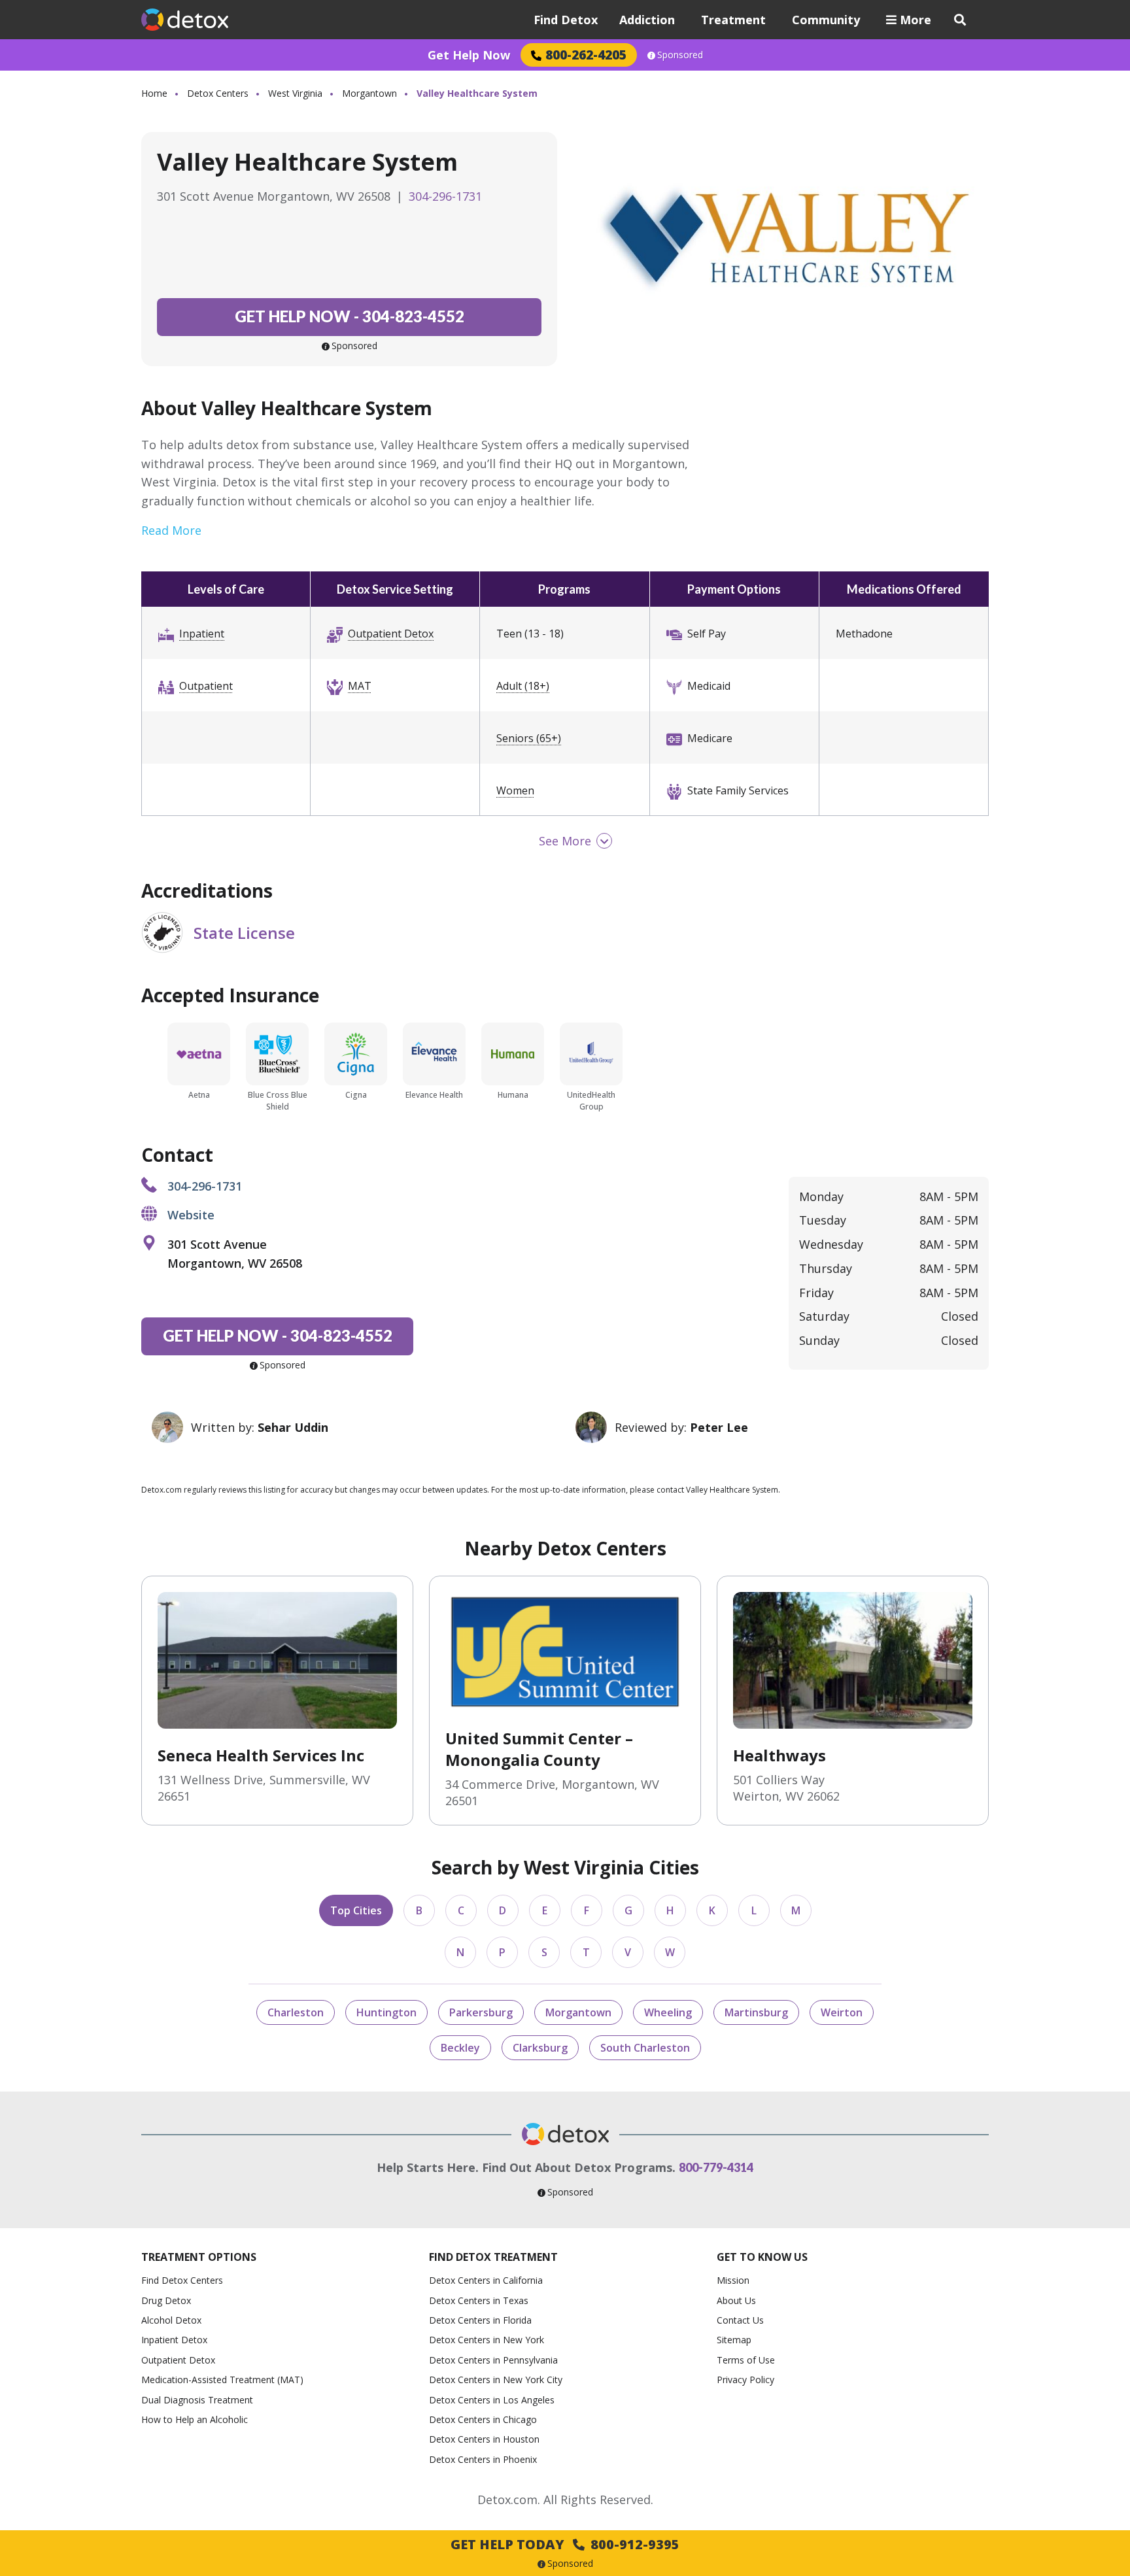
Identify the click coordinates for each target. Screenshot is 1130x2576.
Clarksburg (540, 2048)
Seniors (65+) (529, 738)
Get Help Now (469, 55)
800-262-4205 (586, 55)
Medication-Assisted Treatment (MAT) (222, 2380)
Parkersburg (481, 2012)
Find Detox (566, 20)
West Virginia (295, 93)
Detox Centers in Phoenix (483, 2459)
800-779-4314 (716, 2167)
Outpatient (206, 686)
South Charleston (645, 2048)
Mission (733, 2280)
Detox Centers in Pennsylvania (493, 2360)
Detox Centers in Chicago (483, 2419)
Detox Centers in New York (487, 2340)
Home (154, 93)
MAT (360, 686)
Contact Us (740, 2320)
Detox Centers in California (486, 2280)
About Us (736, 2300)
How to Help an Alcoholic (195, 2419)
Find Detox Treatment (493, 2257)
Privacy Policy (745, 2380)
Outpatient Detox (391, 634)
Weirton (842, 2012)
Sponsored (680, 55)
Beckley (460, 2048)
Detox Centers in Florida (480, 2320)
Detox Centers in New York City (496, 2380)
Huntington (386, 2012)
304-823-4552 (350, 316)
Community (826, 20)
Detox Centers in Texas (479, 2300)
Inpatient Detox (174, 2340)
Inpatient (202, 634)
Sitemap (734, 2340)
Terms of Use (746, 2360)
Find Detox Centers (182, 2280)
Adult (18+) (523, 686)
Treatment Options (199, 2257)
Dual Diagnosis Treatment (197, 2400)
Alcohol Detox (171, 2320)
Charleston (296, 2012)
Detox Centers (218, 93)
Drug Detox (166, 2300)
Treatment (733, 20)
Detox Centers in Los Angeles (492, 2400)
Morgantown (369, 93)
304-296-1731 (445, 196)
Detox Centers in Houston (484, 2439)
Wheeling (668, 2012)
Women (515, 790)
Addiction (647, 20)
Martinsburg (756, 2012)
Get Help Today (565, 2544)
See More (565, 841)
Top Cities (356, 1910)
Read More (171, 530)
